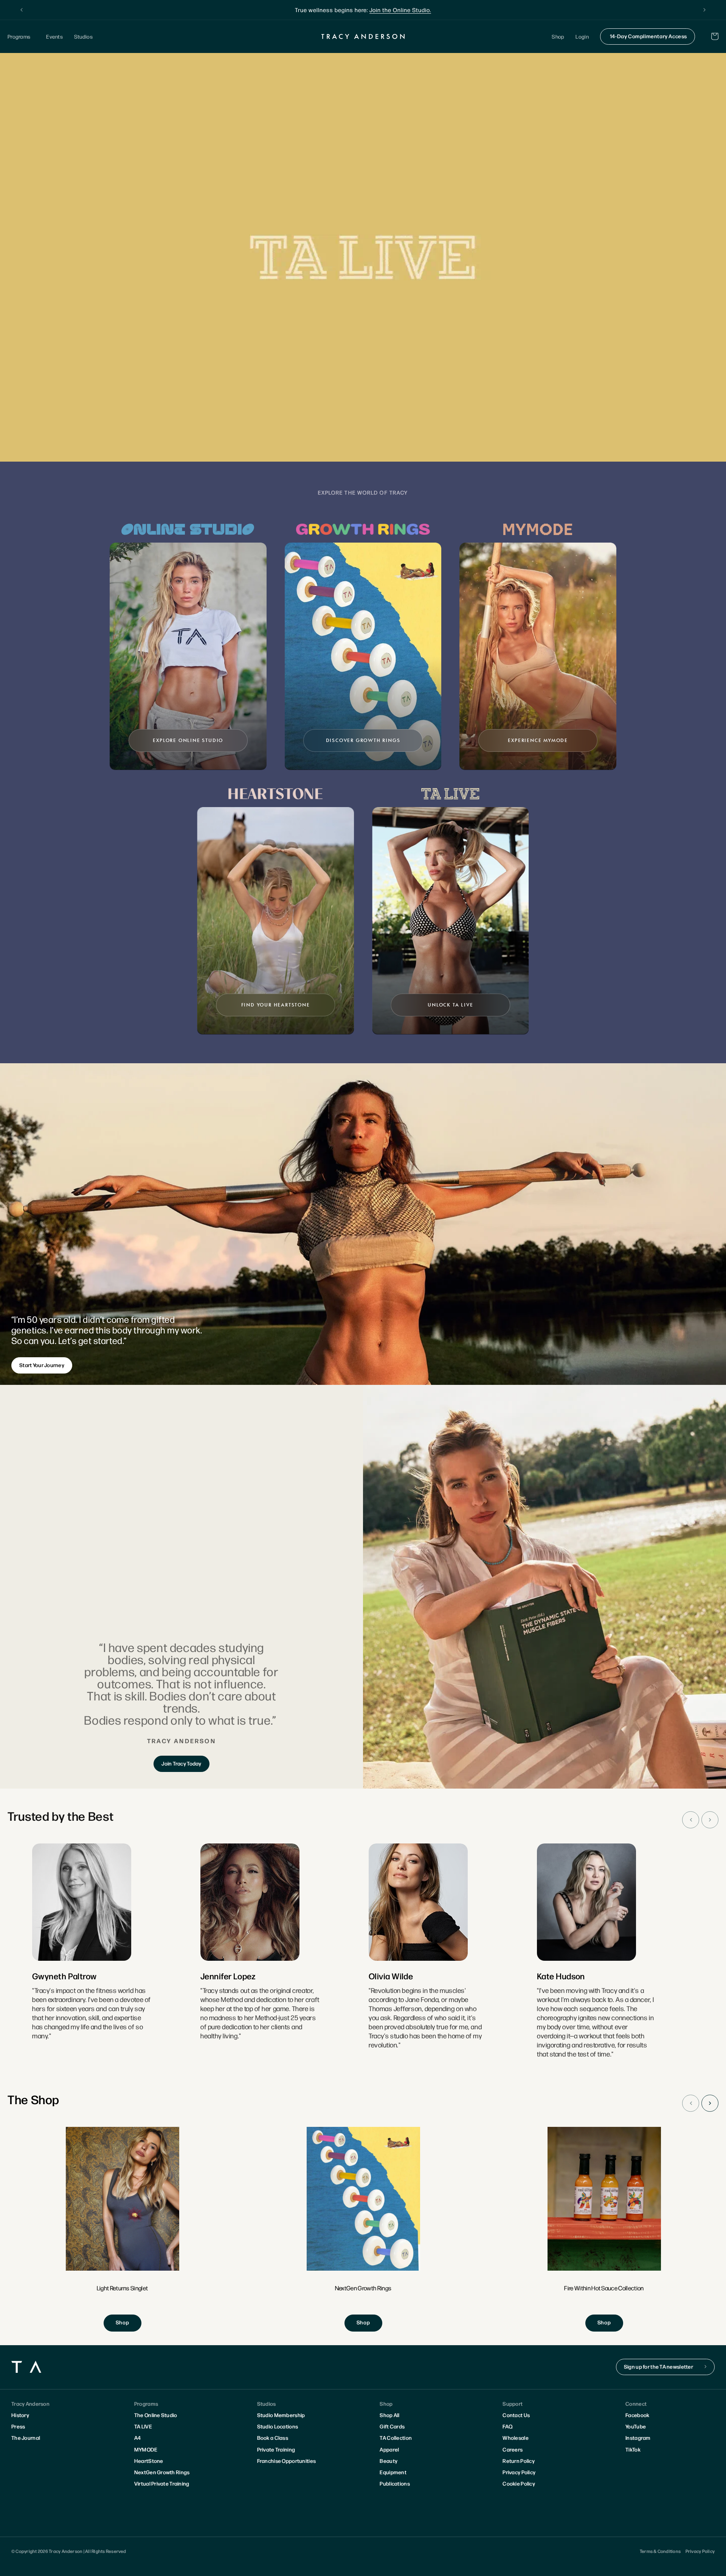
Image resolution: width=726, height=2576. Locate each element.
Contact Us (516, 2415)
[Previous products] (691, 2103)
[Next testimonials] (710, 1820)
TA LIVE (143, 2426)
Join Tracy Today (181, 1763)
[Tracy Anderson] (363, 36)
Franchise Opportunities (286, 2461)
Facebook (637, 2415)
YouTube (636, 2426)
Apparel (389, 2449)
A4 (138, 2438)
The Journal (26, 2438)
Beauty (389, 2461)
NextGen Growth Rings (162, 2472)
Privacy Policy (519, 2472)
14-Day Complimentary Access (648, 36)
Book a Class (273, 2438)
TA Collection (396, 2438)
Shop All (389, 2415)
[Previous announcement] (22, 10)
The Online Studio (156, 2415)
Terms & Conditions (660, 2551)
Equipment (393, 2472)
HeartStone (149, 2461)
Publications (395, 2483)
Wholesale (516, 2438)
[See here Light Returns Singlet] (123, 2229)
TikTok (633, 2449)
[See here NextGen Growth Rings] (363, 2229)
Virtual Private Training (162, 2483)
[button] (21, 37)
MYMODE (146, 2449)
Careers (513, 2449)
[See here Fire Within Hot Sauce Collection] (604, 2229)
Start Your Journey (42, 1365)
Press (18, 2426)
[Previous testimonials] (691, 1820)
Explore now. (420, 10)
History (20, 2415)
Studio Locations (278, 2426)
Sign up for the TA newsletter (659, 2366)
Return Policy (519, 2461)
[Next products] (710, 2103)
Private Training (276, 2449)
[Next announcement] (704, 10)
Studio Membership (281, 2415)
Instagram (638, 2438)
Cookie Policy (519, 2483)
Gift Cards (392, 2426)
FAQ (507, 2426)
